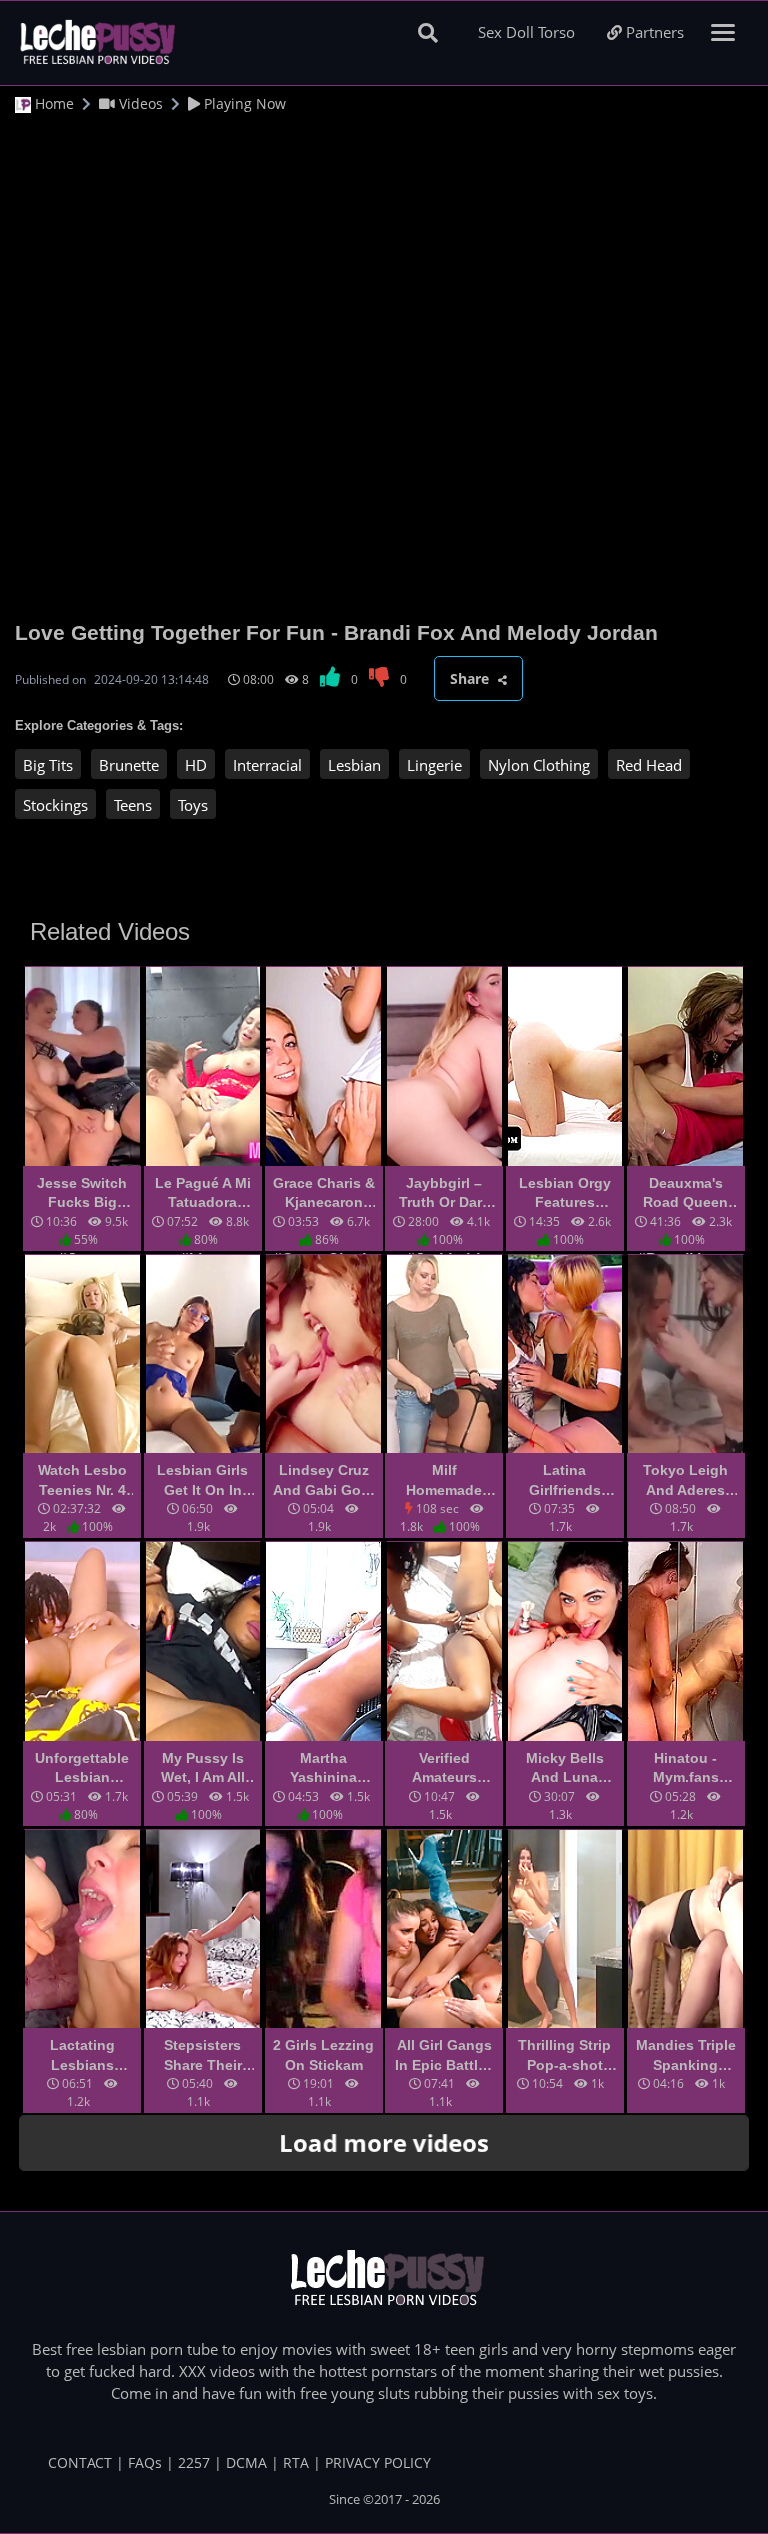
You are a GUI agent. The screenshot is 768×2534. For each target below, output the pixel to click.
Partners (653, 32)
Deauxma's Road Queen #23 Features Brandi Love (686, 1194)
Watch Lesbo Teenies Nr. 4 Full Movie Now (82, 1481)
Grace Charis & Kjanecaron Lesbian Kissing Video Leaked (324, 1194)
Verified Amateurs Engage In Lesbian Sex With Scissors (444, 1769)
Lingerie (434, 765)
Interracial (267, 765)
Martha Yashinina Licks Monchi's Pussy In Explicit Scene (323, 1769)
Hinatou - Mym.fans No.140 (686, 1769)
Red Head (649, 765)
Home (52, 103)
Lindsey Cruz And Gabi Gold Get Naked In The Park (323, 1481)
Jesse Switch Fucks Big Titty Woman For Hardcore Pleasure (82, 1194)
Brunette (129, 765)
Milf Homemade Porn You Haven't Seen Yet (444, 1481)
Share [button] (471, 678)
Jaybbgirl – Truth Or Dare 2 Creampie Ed (444, 1194)
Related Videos (110, 931)
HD (196, 765)
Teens (133, 805)
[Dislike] (380, 679)
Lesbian (354, 765)
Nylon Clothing (539, 765)
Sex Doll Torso (526, 32)
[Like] (331, 679)
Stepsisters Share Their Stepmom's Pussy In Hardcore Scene (203, 2056)
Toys (193, 805)
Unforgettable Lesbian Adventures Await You (82, 1769)
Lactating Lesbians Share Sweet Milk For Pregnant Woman (82, 2056)
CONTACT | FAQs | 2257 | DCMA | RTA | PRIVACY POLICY (239, 2462)
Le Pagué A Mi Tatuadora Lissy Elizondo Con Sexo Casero (202, 1194)
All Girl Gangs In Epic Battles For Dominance (444, 2056)
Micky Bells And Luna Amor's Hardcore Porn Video (565, 1769)
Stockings (55, 805)
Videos (139, 103)
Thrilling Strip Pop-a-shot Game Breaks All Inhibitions (565, 2056)
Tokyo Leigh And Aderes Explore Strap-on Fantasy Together (685, 1481)
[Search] (428, 32)
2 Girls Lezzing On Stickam (323, 2055)
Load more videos (384, 2142)
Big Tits (48, 765)
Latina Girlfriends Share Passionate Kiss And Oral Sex (564, 1481)
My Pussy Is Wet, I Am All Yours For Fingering (203, 1769)
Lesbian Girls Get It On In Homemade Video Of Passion (202, 1481)
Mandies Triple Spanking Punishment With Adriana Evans (686, 2056)
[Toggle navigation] (723, 32)
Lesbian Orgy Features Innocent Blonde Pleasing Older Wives (565, 1194)
